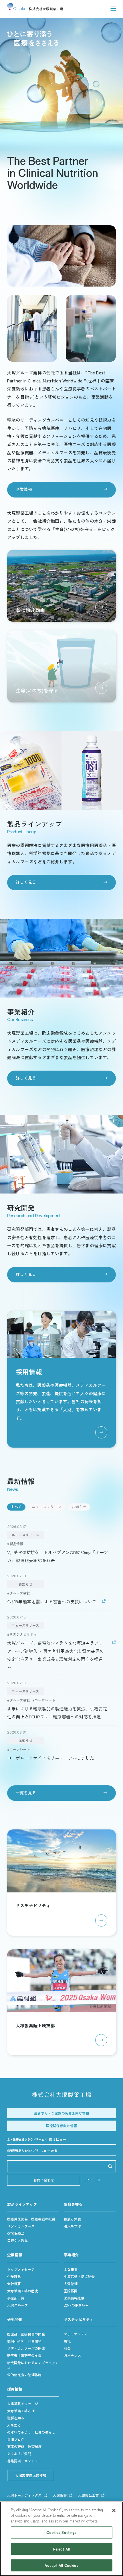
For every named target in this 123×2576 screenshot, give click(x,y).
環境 (67, 2341)
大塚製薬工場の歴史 (23, 2291)
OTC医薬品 (16, 2233)
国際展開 (71, 2291)
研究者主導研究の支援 (24, 2355)
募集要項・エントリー (24, 2461)
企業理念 (14, 2276)
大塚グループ (17, 2305)
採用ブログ (16, 2439)
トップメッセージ (21, 2269)
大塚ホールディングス (24, 2495)
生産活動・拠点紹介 (79, 2276)
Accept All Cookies (61, 2565)
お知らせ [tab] (79, 1507)
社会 (67, 2348)
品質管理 (71, 2284)
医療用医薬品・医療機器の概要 (31, 2219)
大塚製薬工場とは (21, 2411)
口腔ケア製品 (17, 2240)
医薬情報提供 (74, 2298)
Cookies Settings (61, 2532)
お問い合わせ (44, 2180)
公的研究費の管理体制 (24, 2375)
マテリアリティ (76, 2334)
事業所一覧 (16, 2298)
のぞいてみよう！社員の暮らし (31, 2432)
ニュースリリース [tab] (47, 1507)
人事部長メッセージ (23, 2404)
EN (98, 2180)
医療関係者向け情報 (61, 2126)
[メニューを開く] (113, 9)
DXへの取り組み (76, 2305)
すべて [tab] (16, 1507)
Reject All (61, 2549)
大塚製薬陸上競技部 (31, 2475)
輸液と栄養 (72, 2219)
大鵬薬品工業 (88, 2495)
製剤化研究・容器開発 (24, 2341)
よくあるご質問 (19, 2454)
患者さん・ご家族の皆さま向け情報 (61, 2113)
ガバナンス (72, 2355)
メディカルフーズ (21, 2226)
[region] (61, 2539)
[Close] (114, 2510)
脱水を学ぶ (72, 2226)
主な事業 (71, 2269)
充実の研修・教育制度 (24, 2446)
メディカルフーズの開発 (26, 2348)
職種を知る (16, 2418)
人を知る (14, 2425)
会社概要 (14, 2284)
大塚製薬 (60, 2495)
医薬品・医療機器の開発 (26, 2334)
